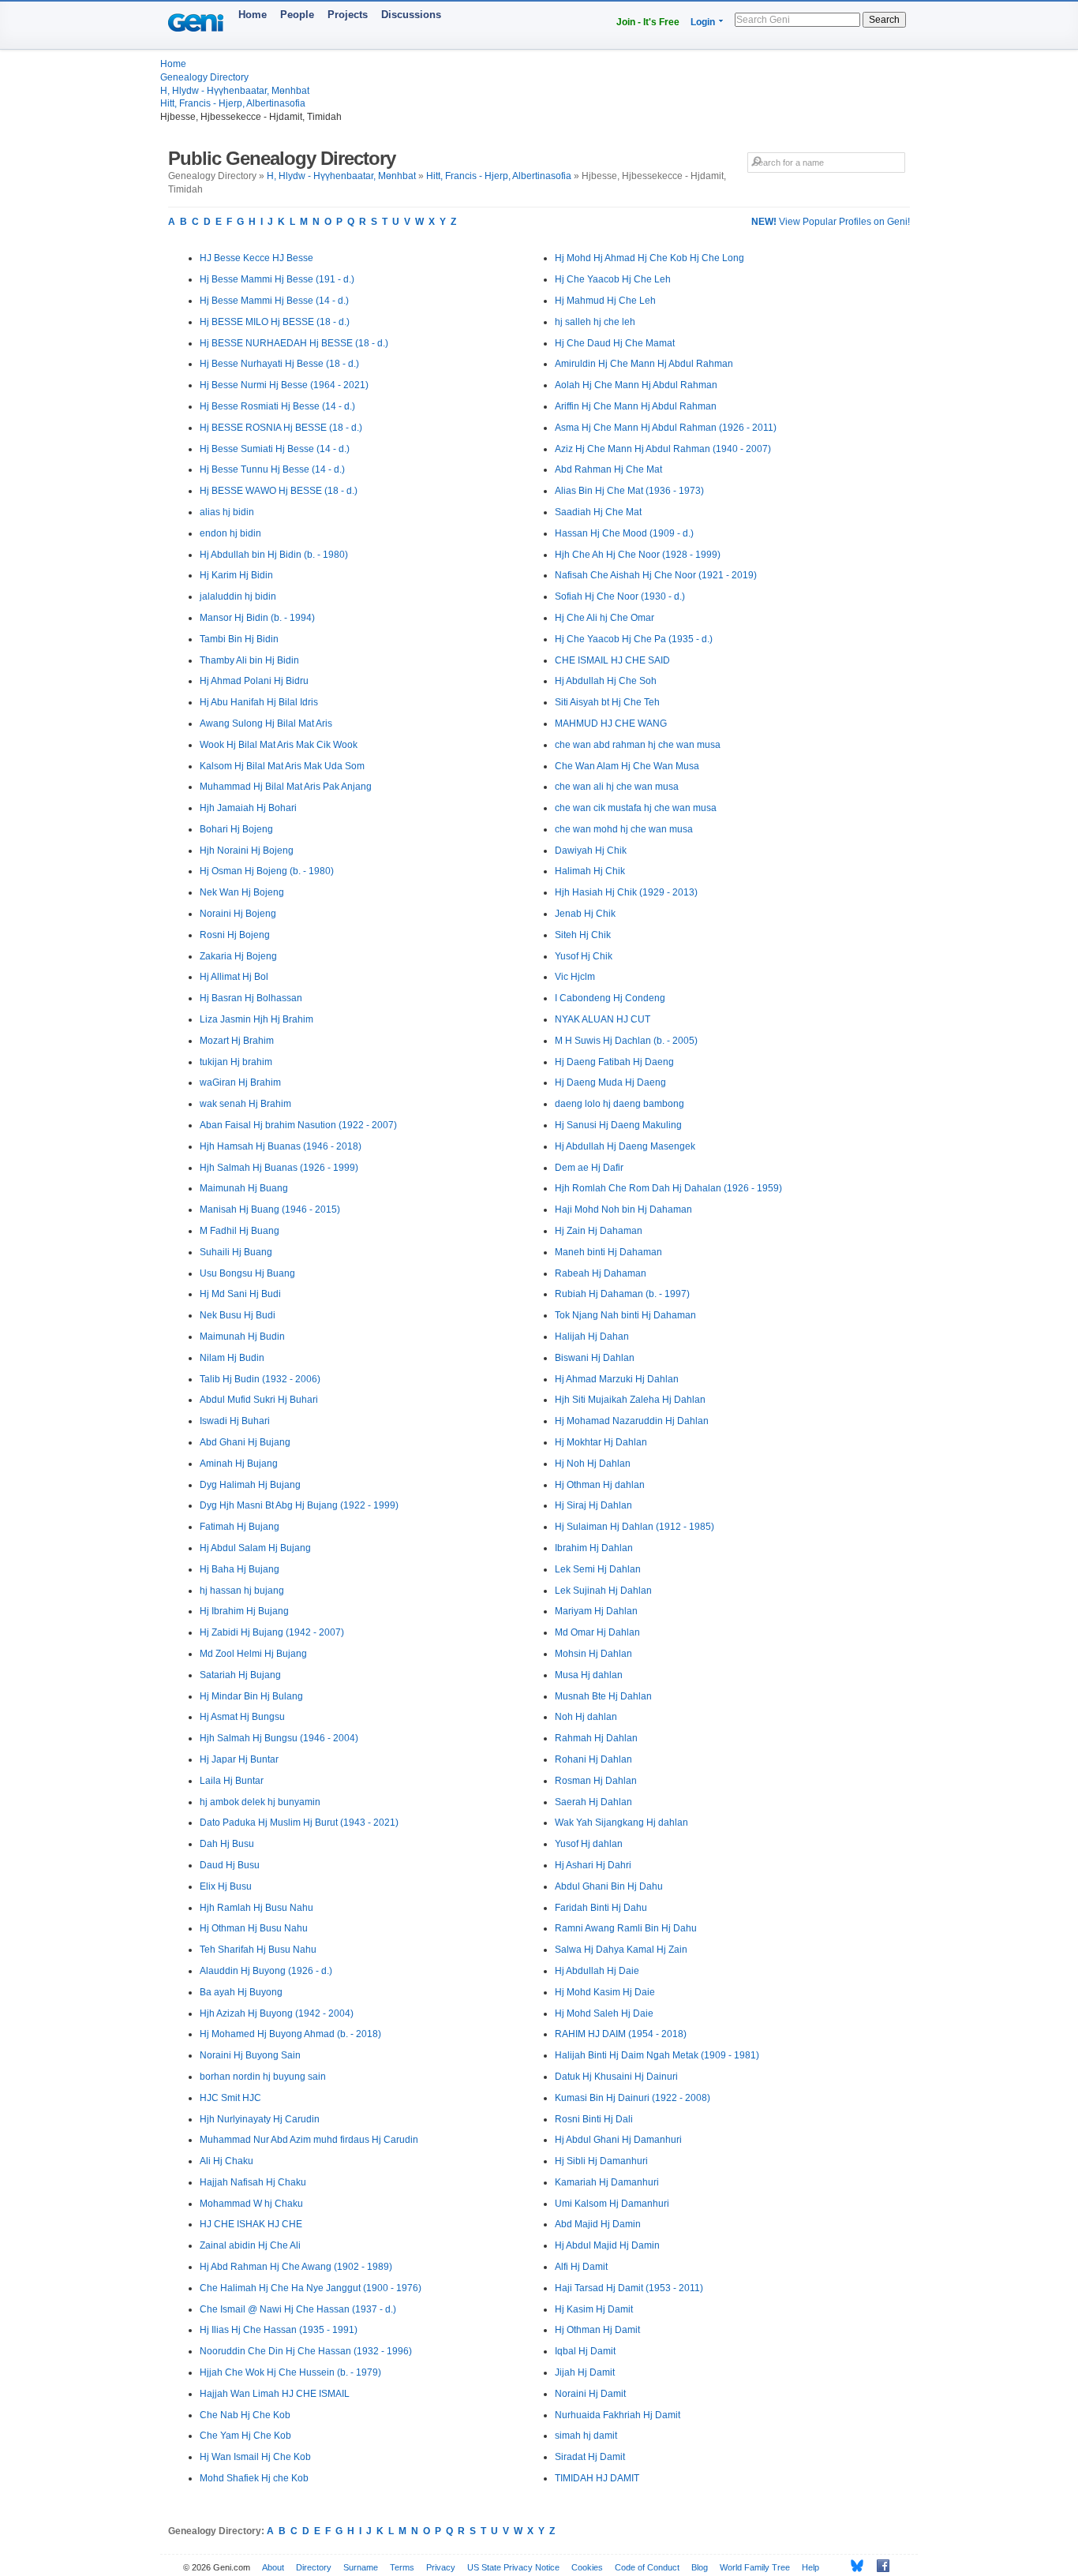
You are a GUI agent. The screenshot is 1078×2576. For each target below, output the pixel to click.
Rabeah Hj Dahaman (601, 1273)
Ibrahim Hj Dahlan (594, 1548)
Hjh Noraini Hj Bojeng (247, 851)
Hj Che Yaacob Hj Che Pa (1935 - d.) (634, 639)
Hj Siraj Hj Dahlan (593, 1505)
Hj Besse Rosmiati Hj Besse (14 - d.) (277, 406)
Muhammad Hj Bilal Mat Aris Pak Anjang (286, 787)
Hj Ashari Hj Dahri (593, 1865)
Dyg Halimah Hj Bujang (250, 1485)
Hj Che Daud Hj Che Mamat (615, 343)
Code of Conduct (647, 2567)
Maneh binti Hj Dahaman (608, 1252)
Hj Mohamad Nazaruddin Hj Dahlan (632, 1421)
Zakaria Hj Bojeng (238, 956)
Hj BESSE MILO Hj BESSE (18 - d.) (275, 322)
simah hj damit (586, 2436)
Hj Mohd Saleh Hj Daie (604, 2013)
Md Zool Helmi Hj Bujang (253, 1654)
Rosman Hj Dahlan (596, 1781)
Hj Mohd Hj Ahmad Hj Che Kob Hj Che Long (649, 258)
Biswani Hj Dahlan (595, 1358)
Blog (700, 2567)
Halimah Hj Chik (590, 871)
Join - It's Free (648, 22)
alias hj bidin (227, 512)
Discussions (411, 15)
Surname (361, 2567)
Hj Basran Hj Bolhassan (251, 998)
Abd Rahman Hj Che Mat (608, 469)
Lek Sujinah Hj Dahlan (603, 1591)
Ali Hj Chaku (226, 2161)
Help (810, 2567)
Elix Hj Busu (226, 1886)
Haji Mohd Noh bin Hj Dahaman (623, 1209)
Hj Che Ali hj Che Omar (605, 618)
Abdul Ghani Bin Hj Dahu (609, 1886)
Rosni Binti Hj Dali (594, 2119)
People (297, 15)
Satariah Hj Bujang (240, 1675)
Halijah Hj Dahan (592, 1337)
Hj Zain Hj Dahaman (599, 1231)
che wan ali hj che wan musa (617, 787)
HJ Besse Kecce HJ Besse (256, 258)
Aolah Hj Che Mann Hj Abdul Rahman (636, 385)
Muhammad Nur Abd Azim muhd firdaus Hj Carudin (309, 2140)
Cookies (587, 2567)
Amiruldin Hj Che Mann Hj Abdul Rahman (644, 364)
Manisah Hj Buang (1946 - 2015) (270, 1209)
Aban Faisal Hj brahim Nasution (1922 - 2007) (298, 1125)
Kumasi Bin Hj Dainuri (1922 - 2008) (633, 2098)
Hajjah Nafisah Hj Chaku (253, 2182)
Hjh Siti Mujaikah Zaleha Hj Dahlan (630, 1400)
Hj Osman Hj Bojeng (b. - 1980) (267, 871)
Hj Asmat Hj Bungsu (242, 1717)
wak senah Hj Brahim (245, 1104)
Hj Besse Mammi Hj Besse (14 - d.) (274, 301)
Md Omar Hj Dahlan (597, 1632)
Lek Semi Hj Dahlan (598, 1569)
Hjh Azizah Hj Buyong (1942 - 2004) (277, 2013)
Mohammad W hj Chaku (251, 2204)
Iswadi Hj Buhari (235, 1421)
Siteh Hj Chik (583, 935)
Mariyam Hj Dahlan (596, 1611)
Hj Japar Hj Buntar (239, 1759)
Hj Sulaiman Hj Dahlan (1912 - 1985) (634, 1527)
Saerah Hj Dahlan (593, 1802)
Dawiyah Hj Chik (591, 851)
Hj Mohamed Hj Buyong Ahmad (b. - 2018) (290, 2034)
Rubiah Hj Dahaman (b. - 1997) (622, 1294)
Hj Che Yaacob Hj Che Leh (613, 279)
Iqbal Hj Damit (585, 2351)
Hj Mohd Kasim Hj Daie (605, 1992)
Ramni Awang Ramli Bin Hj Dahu (626, 1928)
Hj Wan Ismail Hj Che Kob (255, 2457)
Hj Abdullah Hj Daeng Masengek (625, 1146)
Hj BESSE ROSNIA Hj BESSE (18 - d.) (281, 428)
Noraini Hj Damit (590, 2394)
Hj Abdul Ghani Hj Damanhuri (618, 2140)
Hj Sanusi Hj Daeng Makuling (618, 1125)
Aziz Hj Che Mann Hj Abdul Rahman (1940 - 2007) (663, 449)
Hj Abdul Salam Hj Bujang (255, 1548)
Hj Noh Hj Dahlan (593, 1464)
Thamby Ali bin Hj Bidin (249, 660)
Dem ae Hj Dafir (589, 1168)
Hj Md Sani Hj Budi (240, 1294)
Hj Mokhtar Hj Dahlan (601, 1442)
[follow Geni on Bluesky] (853, 2566)
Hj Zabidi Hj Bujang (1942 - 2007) (272, 1632)
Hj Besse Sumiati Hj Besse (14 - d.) (275, 449)
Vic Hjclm (575, 977)
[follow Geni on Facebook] (879, 2566)
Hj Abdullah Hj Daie (597, 1971)
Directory (314, 2567)
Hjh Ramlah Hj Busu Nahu (256, 1908)
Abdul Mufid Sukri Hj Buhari (259, 1400)
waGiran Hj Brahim (240, 1082)
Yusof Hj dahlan (589, 1844)
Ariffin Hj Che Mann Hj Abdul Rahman (636, 406)
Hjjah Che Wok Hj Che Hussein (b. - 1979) (290, 2372)
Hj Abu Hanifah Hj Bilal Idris (259, 702)
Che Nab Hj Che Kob (245, 2415)
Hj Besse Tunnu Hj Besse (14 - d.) (272, 469)
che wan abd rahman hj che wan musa (638, 745)
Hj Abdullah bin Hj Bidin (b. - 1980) (274, 555)
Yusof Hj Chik (584, 956)
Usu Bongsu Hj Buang (247, 1273)
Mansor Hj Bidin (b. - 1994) (257, 618)
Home (253, 15)
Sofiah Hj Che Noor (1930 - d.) (620, 596)
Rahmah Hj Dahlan (596, 1738)
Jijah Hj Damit (585, 2372)
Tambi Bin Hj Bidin (239, 639)
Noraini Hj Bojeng (238, 914)
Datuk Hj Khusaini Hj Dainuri (616, 2077)
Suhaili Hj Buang (236, 1252)
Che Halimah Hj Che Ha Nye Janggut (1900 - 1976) (311, 2288)
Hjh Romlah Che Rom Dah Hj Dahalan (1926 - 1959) (668, 1188)
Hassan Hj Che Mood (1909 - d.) (624, 533)
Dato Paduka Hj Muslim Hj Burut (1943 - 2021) (299, 1823)
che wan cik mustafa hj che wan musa (636, 808)
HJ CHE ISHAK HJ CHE (251, 2224)
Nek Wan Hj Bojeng (242, 892)
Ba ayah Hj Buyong (241, 1992)
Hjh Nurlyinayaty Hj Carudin (260, 2119)
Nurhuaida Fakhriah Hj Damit (618, 2415)
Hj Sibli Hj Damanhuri (601, 2161)
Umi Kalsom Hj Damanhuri (612, 2204)
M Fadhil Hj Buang (240, 1231)
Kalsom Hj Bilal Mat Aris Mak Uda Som (282, 766)
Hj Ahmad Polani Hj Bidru (254, 681)
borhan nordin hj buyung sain (263, 2077)
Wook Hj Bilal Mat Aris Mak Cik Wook (279, 745)
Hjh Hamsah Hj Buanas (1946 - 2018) (281, 1146)
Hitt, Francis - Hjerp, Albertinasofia (233, 103)
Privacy (441, 2567)
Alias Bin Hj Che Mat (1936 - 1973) (629, 491)
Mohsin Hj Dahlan (593, 1654)
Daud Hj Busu (230, 1865)
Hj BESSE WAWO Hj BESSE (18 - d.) (279, 491)
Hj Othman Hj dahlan (600, 1485)
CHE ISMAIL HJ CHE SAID (612, 660)
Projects (348, 15)
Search (884, 20)
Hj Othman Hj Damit (597, 2330)
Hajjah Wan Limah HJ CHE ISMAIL (275, 2394)
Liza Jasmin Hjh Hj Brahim (256, 1019)
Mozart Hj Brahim (237, 1041)
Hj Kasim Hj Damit (594, 2309)
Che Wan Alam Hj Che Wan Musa (627, 766)
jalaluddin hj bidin (238, 596)
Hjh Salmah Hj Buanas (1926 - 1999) (279, 1168)
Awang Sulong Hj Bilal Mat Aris (266, 723)
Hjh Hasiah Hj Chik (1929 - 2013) (626, 892)
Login (703, 22)
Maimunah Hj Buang (244, 1188)
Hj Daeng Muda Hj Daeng (610, 1082)
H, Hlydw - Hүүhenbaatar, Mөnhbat (235, 91)
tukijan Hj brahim (236, 1062)
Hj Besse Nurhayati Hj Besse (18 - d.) (279, 364)
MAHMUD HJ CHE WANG (611, 723)
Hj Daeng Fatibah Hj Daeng (614, 1062)
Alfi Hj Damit (581, 2267)
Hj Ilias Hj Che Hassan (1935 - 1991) (279, 2330)
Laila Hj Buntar (232, 1781)
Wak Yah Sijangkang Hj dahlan (621, 1823)
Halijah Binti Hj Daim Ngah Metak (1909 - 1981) (657, 2055)
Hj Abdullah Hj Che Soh (606, 681)
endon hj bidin (230, 533)
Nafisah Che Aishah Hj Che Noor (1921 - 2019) (656, 575)
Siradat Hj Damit (590, 2457)
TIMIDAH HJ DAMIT (597, 2478)
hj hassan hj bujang (242, 1591)
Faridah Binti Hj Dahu (601, 1908)
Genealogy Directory (204, 77)
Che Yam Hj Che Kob (245, 2436)
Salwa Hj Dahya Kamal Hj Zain (621, 1950)
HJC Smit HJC (230, 2098)
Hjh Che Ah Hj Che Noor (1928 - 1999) (638, 555)
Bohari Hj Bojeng (236, 829)
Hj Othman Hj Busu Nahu (254, 1928)
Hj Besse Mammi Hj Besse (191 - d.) (277, 279)
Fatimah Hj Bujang (240, 1527)
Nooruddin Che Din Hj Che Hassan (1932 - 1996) (306, 2351)
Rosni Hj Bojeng (235, 935)
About (273, 2567)
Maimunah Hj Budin (242, 1337)
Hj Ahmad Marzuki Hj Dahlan (617, 1379)
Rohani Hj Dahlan (593, 1759)
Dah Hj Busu (227, 1844)
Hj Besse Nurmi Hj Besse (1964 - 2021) (284, 385)
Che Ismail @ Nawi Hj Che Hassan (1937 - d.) (298, 2309)
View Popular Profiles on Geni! (831, 222)
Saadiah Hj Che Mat (598, 512)
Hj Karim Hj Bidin (236, 575)
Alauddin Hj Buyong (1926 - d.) (266, 1971)
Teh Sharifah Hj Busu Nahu (258, 1950)
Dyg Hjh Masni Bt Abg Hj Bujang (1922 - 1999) (299, 1505)
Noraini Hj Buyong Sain (250, 2055)
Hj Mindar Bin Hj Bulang (251, 1696)
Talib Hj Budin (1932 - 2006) (260, 1379)
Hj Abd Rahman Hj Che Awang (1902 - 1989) (296, 2267)
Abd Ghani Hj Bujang (245, 1442)
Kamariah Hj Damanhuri (607, 2182)
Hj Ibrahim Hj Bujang (244, 1611)
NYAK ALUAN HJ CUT (603, 1019)
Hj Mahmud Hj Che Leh (605, 301)
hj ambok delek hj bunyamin (260, 1802)
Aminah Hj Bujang (239, 1464)
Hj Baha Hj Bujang (240, 1569)
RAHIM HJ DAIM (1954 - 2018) (621, 2034)
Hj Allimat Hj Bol (234, 977)
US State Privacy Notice (513, 2567)
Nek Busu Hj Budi (238, 1315)
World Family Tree (755, 2567)
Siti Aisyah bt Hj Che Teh (607, 702)
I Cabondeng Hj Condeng (610, 998)
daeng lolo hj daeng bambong (619, 1104)
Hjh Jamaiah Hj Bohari (248, 808)
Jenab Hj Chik (585, 914)
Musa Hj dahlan (589, 1675)
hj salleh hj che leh (595, 322)
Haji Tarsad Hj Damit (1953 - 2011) (629, 2288)
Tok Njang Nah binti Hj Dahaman (625, 1315)
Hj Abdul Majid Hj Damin (607, 2245)
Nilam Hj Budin (232, 1358)
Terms (402, 2567)
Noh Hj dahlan (586, 1717)
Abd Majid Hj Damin (598, 2224)
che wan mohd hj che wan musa (624, 829)
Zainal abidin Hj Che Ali (250, 2245)
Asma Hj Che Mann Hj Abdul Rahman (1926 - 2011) (666, 428)
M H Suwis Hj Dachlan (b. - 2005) (626, 1041)
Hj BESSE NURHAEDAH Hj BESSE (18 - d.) (294, 343)
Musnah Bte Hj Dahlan (603, 1696)
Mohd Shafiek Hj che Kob (254, 2478)
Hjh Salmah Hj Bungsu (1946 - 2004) (279, 1738)
